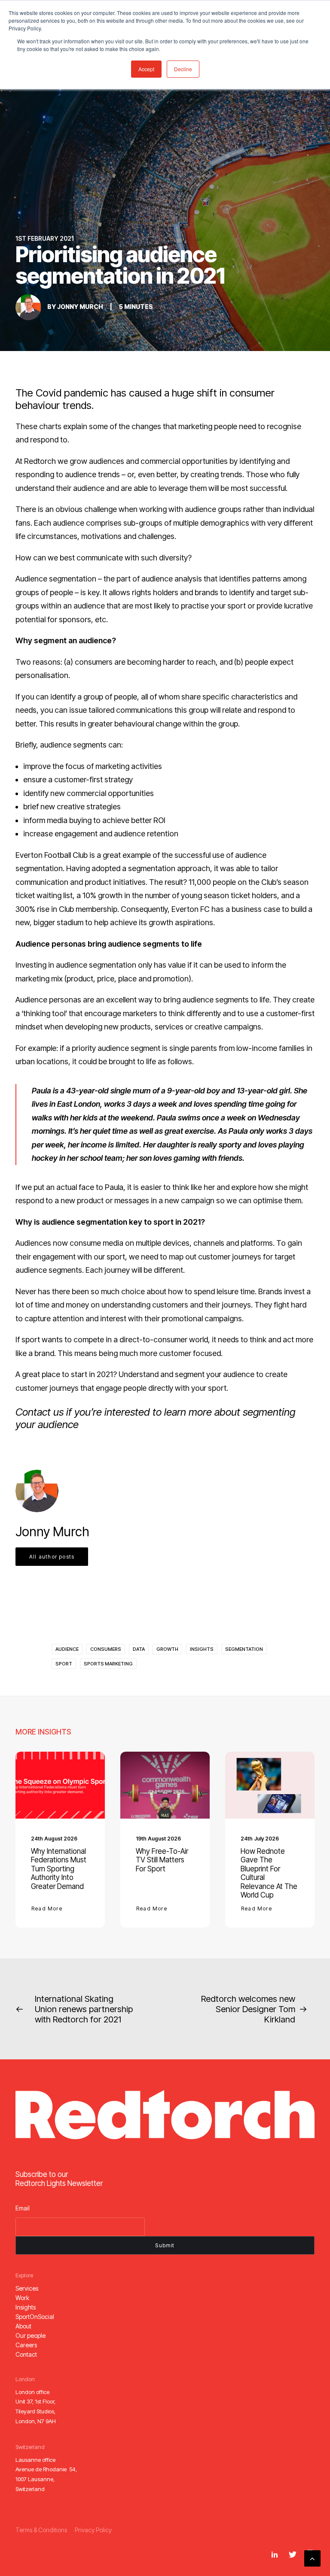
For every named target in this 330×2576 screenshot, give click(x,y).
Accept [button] (146, 69)
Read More (47, 1909)
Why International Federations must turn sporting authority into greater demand (59, 1869)
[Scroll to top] (312, 2558)
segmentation (244, 1649)
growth (167, 1649)
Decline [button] (183, 69)
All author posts (52, 1557)
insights (202, 1649)
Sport (64, 1664)
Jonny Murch (80, 307)
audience (67, 1649)
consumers (106, 1649)
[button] (60, 1785)
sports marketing (108, 1664)
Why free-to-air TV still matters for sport (162, 1860)
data (139, 1649)
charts (50, 426)
